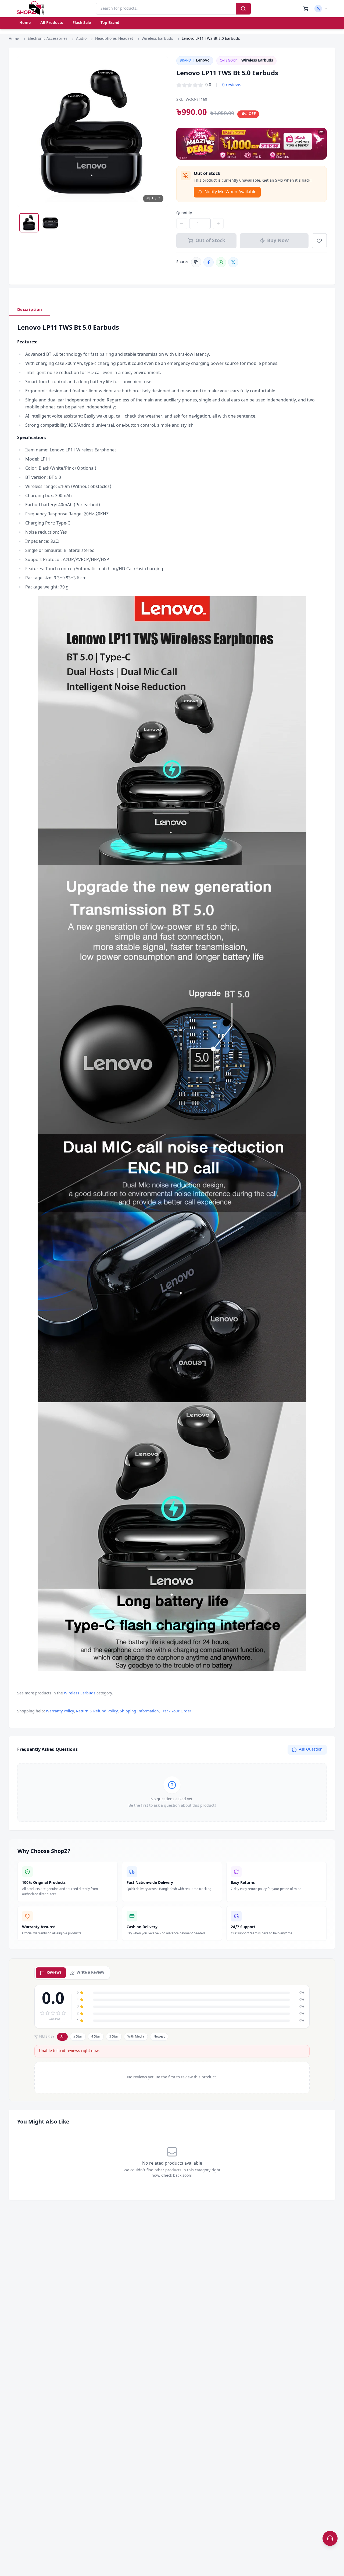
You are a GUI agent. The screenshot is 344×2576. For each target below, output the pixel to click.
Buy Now (278, 241)
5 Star (78, 2037)
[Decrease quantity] (182, 224)
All (62, 2037)
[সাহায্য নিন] (330, 2538)
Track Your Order (176, 1711)
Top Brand (110, 23)
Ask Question (311, 1750)
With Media (136, 2037)
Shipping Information (139, 1711)
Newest (159, 2037)
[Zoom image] (159, 65)
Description (30, 310)
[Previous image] (26, 131)
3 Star (114, 2037)
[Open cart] (306, 9)
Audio (81, 39)
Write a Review (90, 1973)
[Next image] (159, 131)
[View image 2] (51, 223)
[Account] (321, 9)
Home (25, 23)
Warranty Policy (60, 1711)
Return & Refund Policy (97, 1711)
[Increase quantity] (218, 224)
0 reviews (232, 85)
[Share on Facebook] (209, 262)
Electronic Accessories (48, 39)
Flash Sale (82, 23)
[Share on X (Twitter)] (233, 262)
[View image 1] (29, 223)
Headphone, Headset (114, 39)
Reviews (54, 1973)
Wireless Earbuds (157, 39)
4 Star (96, 2037)
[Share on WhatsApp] (221, 262)
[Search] (243, 9)
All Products (52, 23)
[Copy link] (196, 262)
